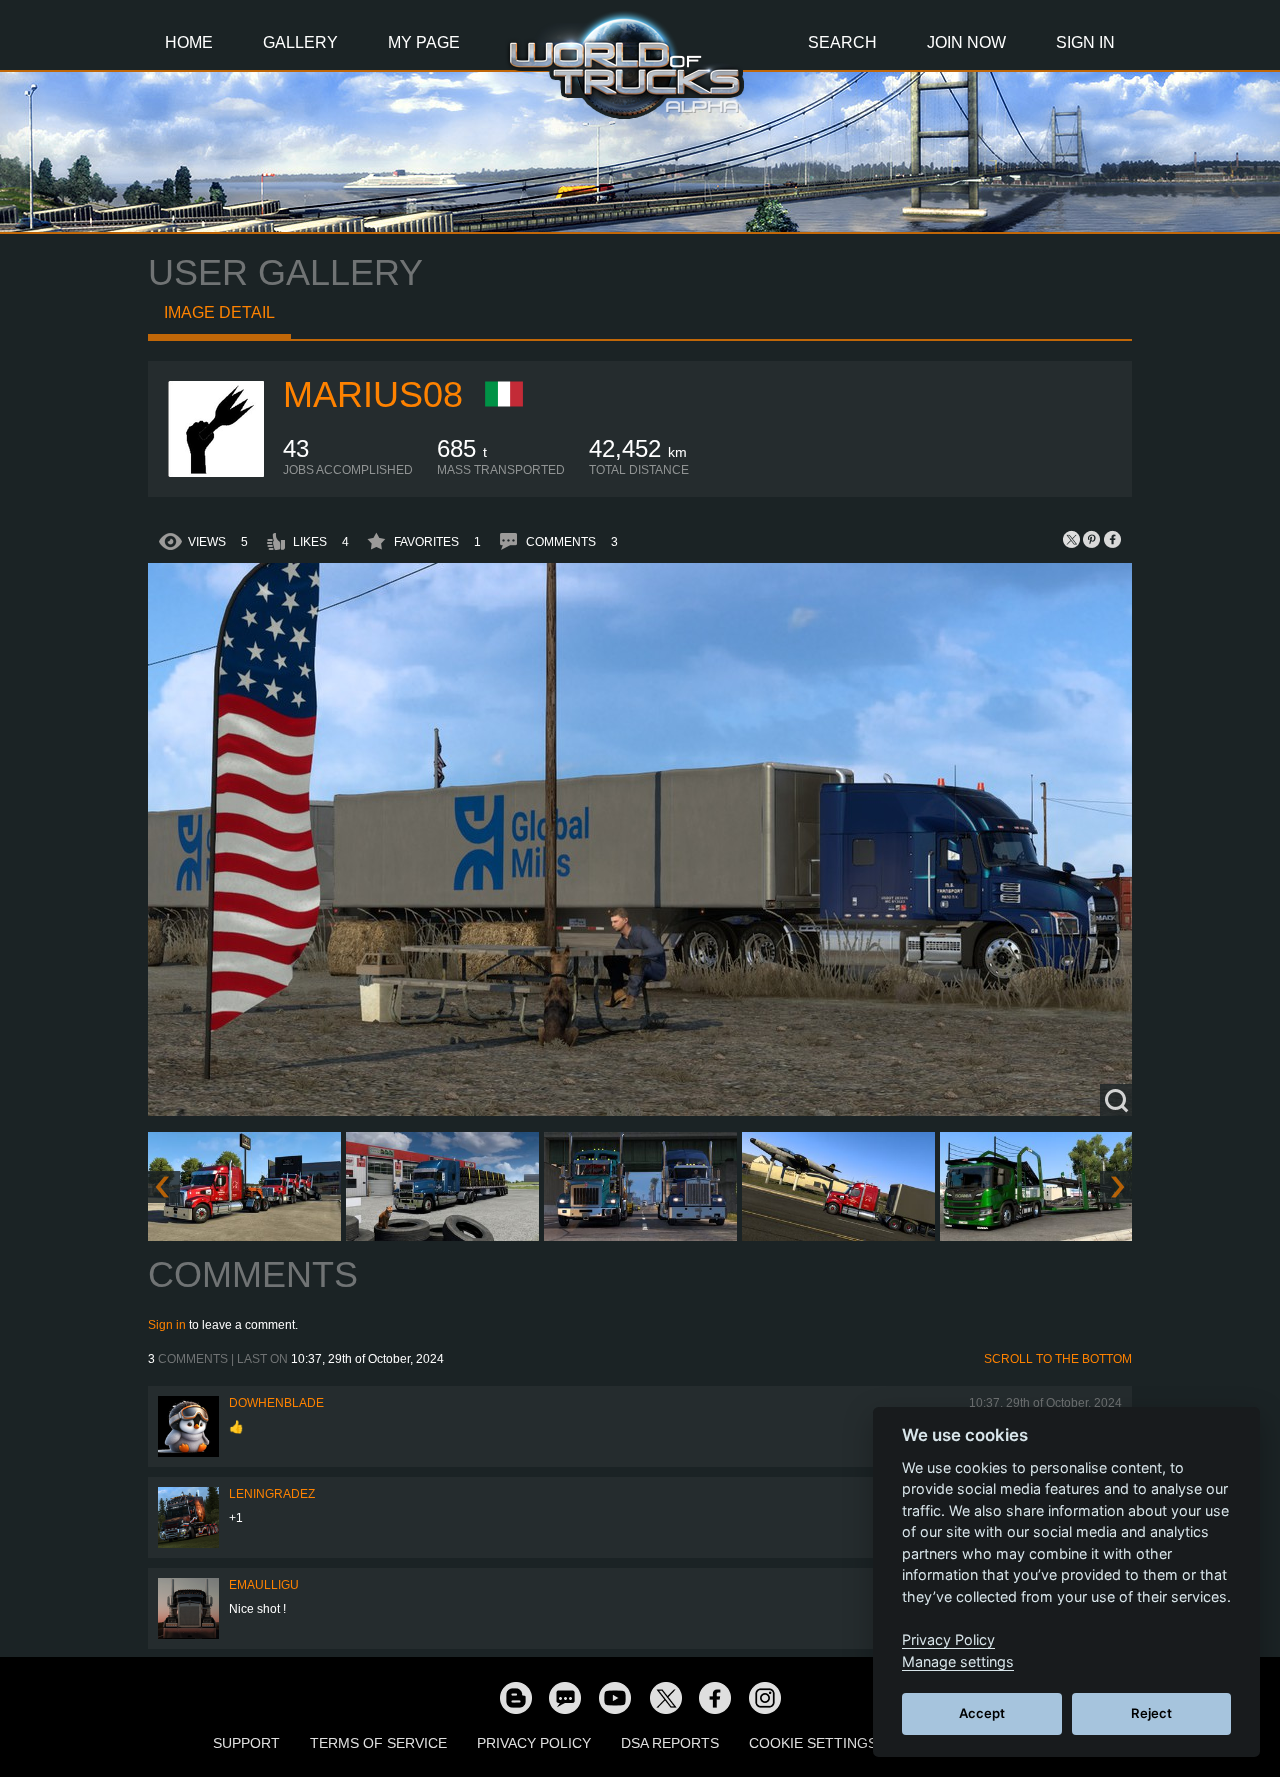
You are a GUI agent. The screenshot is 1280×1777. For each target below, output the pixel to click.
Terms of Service (378, 1743)
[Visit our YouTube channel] (615, 1697)
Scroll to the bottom (1058, 1359)
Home (189, 42)
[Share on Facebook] (1112, 539)
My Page (424, 42)
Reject (1151, 1713)
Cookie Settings (813, 1743)
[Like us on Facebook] (715, 1697)
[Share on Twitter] (1072, 539)
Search (842, 42)
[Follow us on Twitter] (665, 1697)
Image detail (219, 312)
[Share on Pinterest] (1092, 539)
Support (246, 1743)
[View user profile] (216, 473)
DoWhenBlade (276, 1403)
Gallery (300, 42)
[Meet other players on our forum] (565, 1697)
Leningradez (272, 1494)
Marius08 (373, 394)
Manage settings (958, 1661)
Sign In (1085, 42)
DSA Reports (670, 1743)
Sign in (167, 1325)
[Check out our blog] (515, 1697)
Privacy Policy (534, 1743)
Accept (982, 1713)
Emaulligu (264, 1585)
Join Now (966, 42)
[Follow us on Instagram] (765, 1697)
